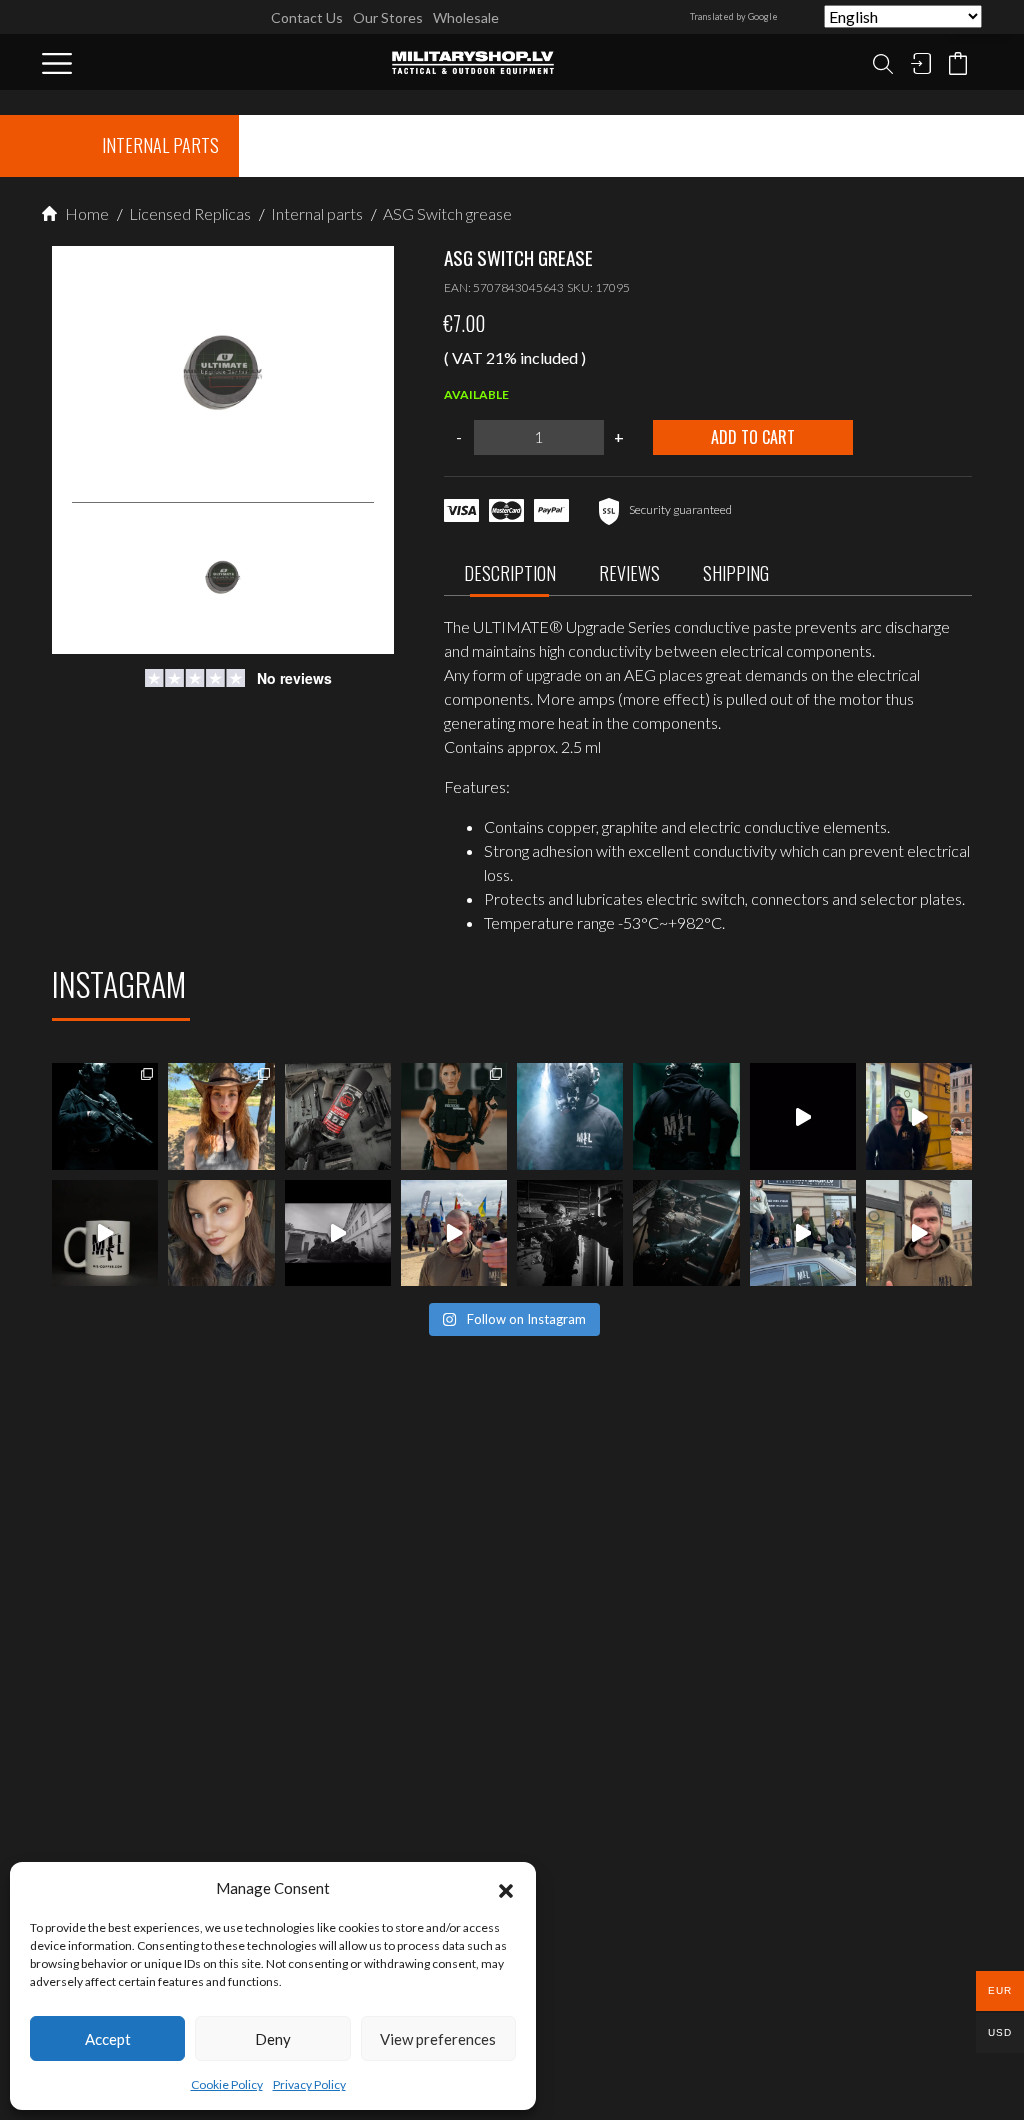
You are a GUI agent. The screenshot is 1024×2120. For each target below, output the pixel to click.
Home (85, 213)
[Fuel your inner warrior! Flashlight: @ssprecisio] (570, 1116)
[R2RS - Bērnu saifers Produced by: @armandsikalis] (338, 1233)
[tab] (510, 578)
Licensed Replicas (188, 213)
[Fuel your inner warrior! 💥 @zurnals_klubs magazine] (454, 1116)
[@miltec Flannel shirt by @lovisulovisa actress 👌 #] (221, 1233)
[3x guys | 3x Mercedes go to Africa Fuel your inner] (803, 1233)
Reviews (629, 573)
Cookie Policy (227, 2084)
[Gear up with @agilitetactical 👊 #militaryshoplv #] (570, 1233)
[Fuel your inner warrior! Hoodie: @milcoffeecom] (105, 1116)
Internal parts (315, 213)
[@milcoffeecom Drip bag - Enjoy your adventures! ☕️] (105, 1233)
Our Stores (388, 17)
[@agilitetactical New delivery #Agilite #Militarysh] (686, 1233)
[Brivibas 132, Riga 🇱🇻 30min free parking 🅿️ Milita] (919, 1116)
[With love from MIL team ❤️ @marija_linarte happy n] (221, 1116)
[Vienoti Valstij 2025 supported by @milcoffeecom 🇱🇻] (454, 1233)
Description (510, 573)
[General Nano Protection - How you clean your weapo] (338, 1116)
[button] (506, 1888)
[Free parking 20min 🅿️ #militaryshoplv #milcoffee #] (919, 1233)
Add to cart (753, 437)
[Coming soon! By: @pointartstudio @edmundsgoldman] (686, 1116)
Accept (108, 2039)
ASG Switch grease (446, 213)
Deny (273, 2039)
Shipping (736, 573)
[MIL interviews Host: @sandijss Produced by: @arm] (803, 1116)
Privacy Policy (309, 2084)
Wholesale (466, 17)
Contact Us (307, 17)
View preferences (438, 2039)
